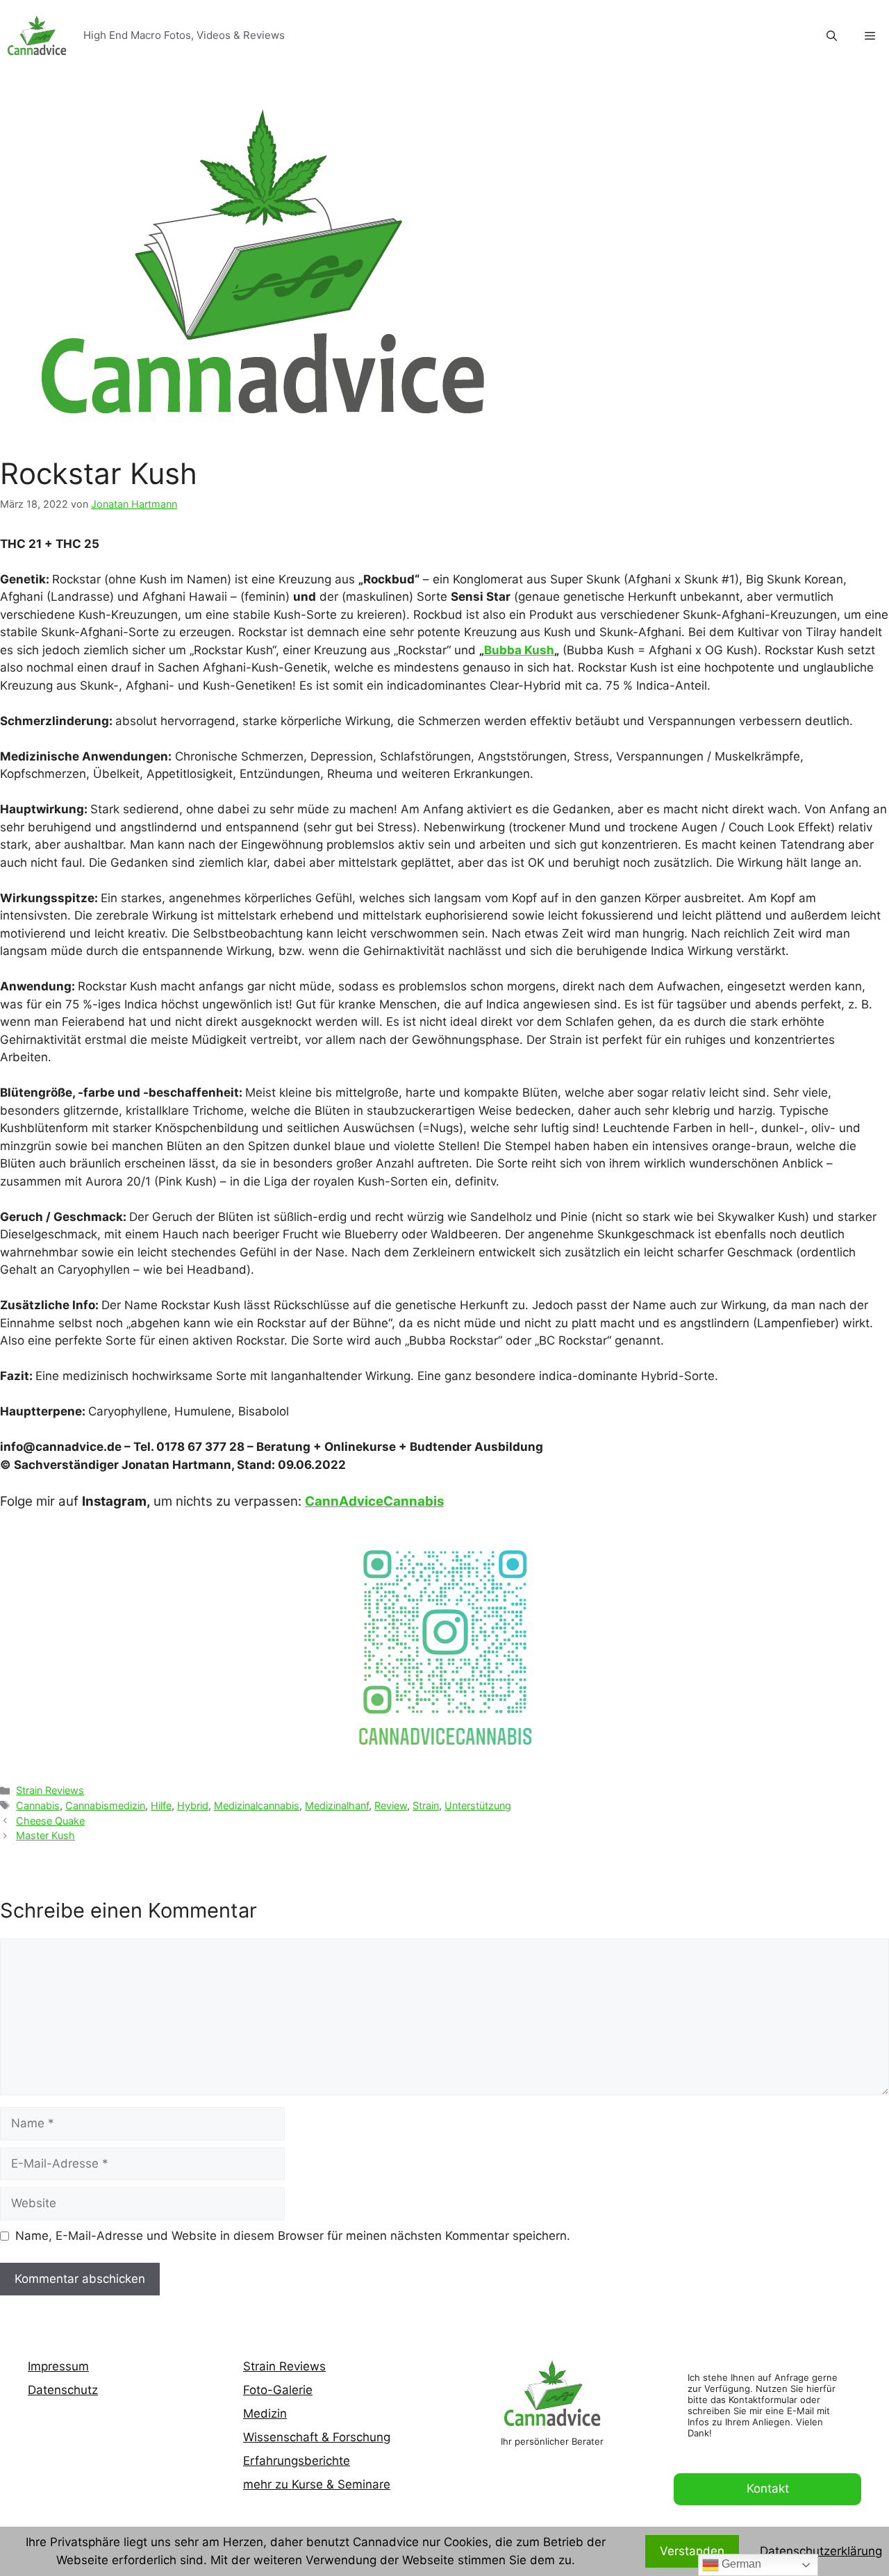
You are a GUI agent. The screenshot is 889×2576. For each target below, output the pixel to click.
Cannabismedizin (105, 1805)
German (740, 2564)
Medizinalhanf (337, 1805)
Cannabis (38, 1805)
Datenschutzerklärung (821, 2551)
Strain (426, 1805)
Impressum (58, 2366)
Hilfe (161, 1805)
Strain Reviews (50, 1790)
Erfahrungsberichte (297, 2461)
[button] (870, 36)
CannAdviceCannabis (374, 1501)
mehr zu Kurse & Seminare (317, 2484)
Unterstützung (478, 1805)
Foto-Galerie (278, 2390)
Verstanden (692, 2551)
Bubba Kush (519, 650)
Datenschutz (63, 2390)
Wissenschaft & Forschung (317, 2437)
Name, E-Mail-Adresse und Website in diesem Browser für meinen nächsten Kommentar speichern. (293, 2236)
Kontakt (768, 2488)
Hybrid (193, 1805)
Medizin (265, 2413)
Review (391, 1805)
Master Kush (45, 1835)
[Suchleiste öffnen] (832, 36)
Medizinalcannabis (257, 1805)
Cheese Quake (50, 1821)
